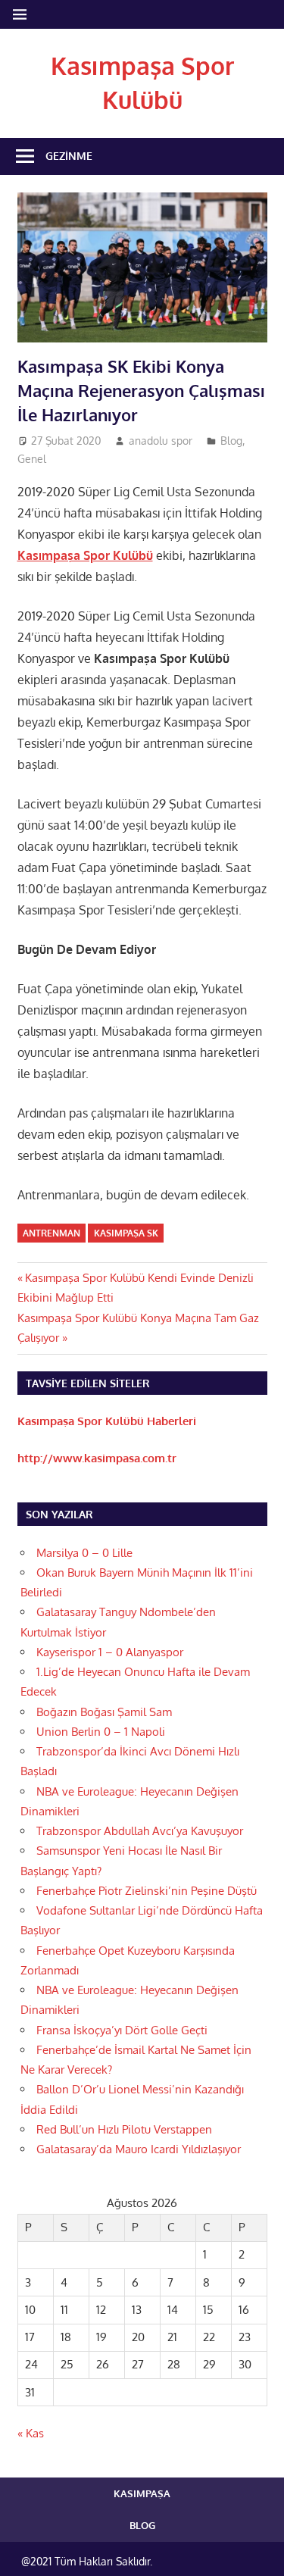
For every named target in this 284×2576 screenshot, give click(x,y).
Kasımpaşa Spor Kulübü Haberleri (107, 1421)
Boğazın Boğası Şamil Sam (104, 1712)
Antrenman (51, 1233)
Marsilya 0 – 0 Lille (84, 1553)
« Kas (31, 2433)
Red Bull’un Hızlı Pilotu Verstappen (124, 2129)
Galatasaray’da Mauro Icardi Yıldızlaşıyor (139, 2149)
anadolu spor (161, 441)
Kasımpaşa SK (126, 1233)
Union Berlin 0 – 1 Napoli (101, 1732)
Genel (32, 459)
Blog (231, 441)
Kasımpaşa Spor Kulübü (85, 555)
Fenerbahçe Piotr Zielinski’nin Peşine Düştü (147, 1891)
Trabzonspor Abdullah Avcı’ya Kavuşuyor (140, 1831)
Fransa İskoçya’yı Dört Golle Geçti (122, 2030)
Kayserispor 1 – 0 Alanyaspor (110, 1652)
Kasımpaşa (142, 2493)
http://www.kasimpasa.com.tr (97, 1458)
